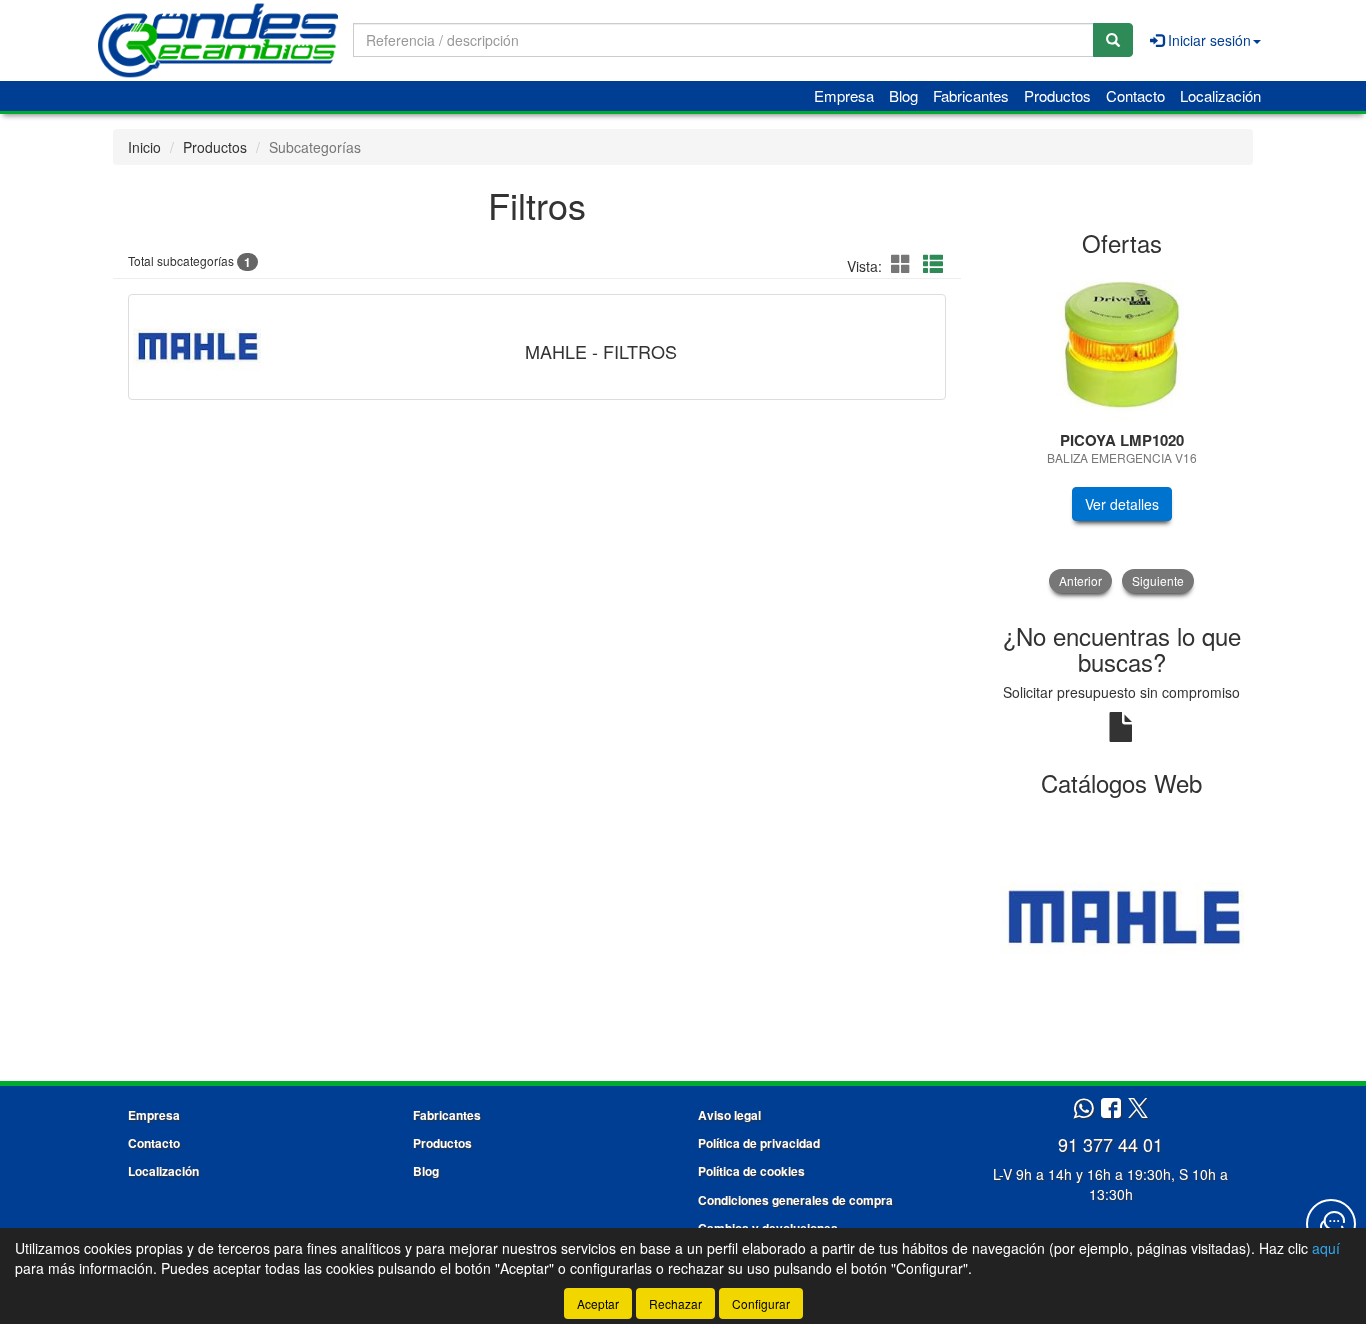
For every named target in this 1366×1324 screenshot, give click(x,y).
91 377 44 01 (1110, 1144)
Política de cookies (751, 1171)
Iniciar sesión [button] (1207, 40)
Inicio (144, 147)
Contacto (1135, 95)
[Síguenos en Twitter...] (1138, 1109)
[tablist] (1122, 431)
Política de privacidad (759, 1143)
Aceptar (598, 1303)
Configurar (761, 1303)
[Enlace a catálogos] (1122, 916)
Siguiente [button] (1158, 580)
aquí (1326, 1248)
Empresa (844, 95)
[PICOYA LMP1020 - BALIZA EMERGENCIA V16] (1122, 345)
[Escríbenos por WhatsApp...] (1083, 1109)
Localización (1220, 95)
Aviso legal (729, 1115)
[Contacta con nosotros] (1331, 1224)
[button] (904, 263)
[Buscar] (1113, 40)
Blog (903, 95)
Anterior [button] (1080, 580)
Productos (1057, 95)
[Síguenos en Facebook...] (1111, 1109)
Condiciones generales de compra (795, 1200)
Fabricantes (971, 95)
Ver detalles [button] (1122, 504)
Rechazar (675, 1303)
